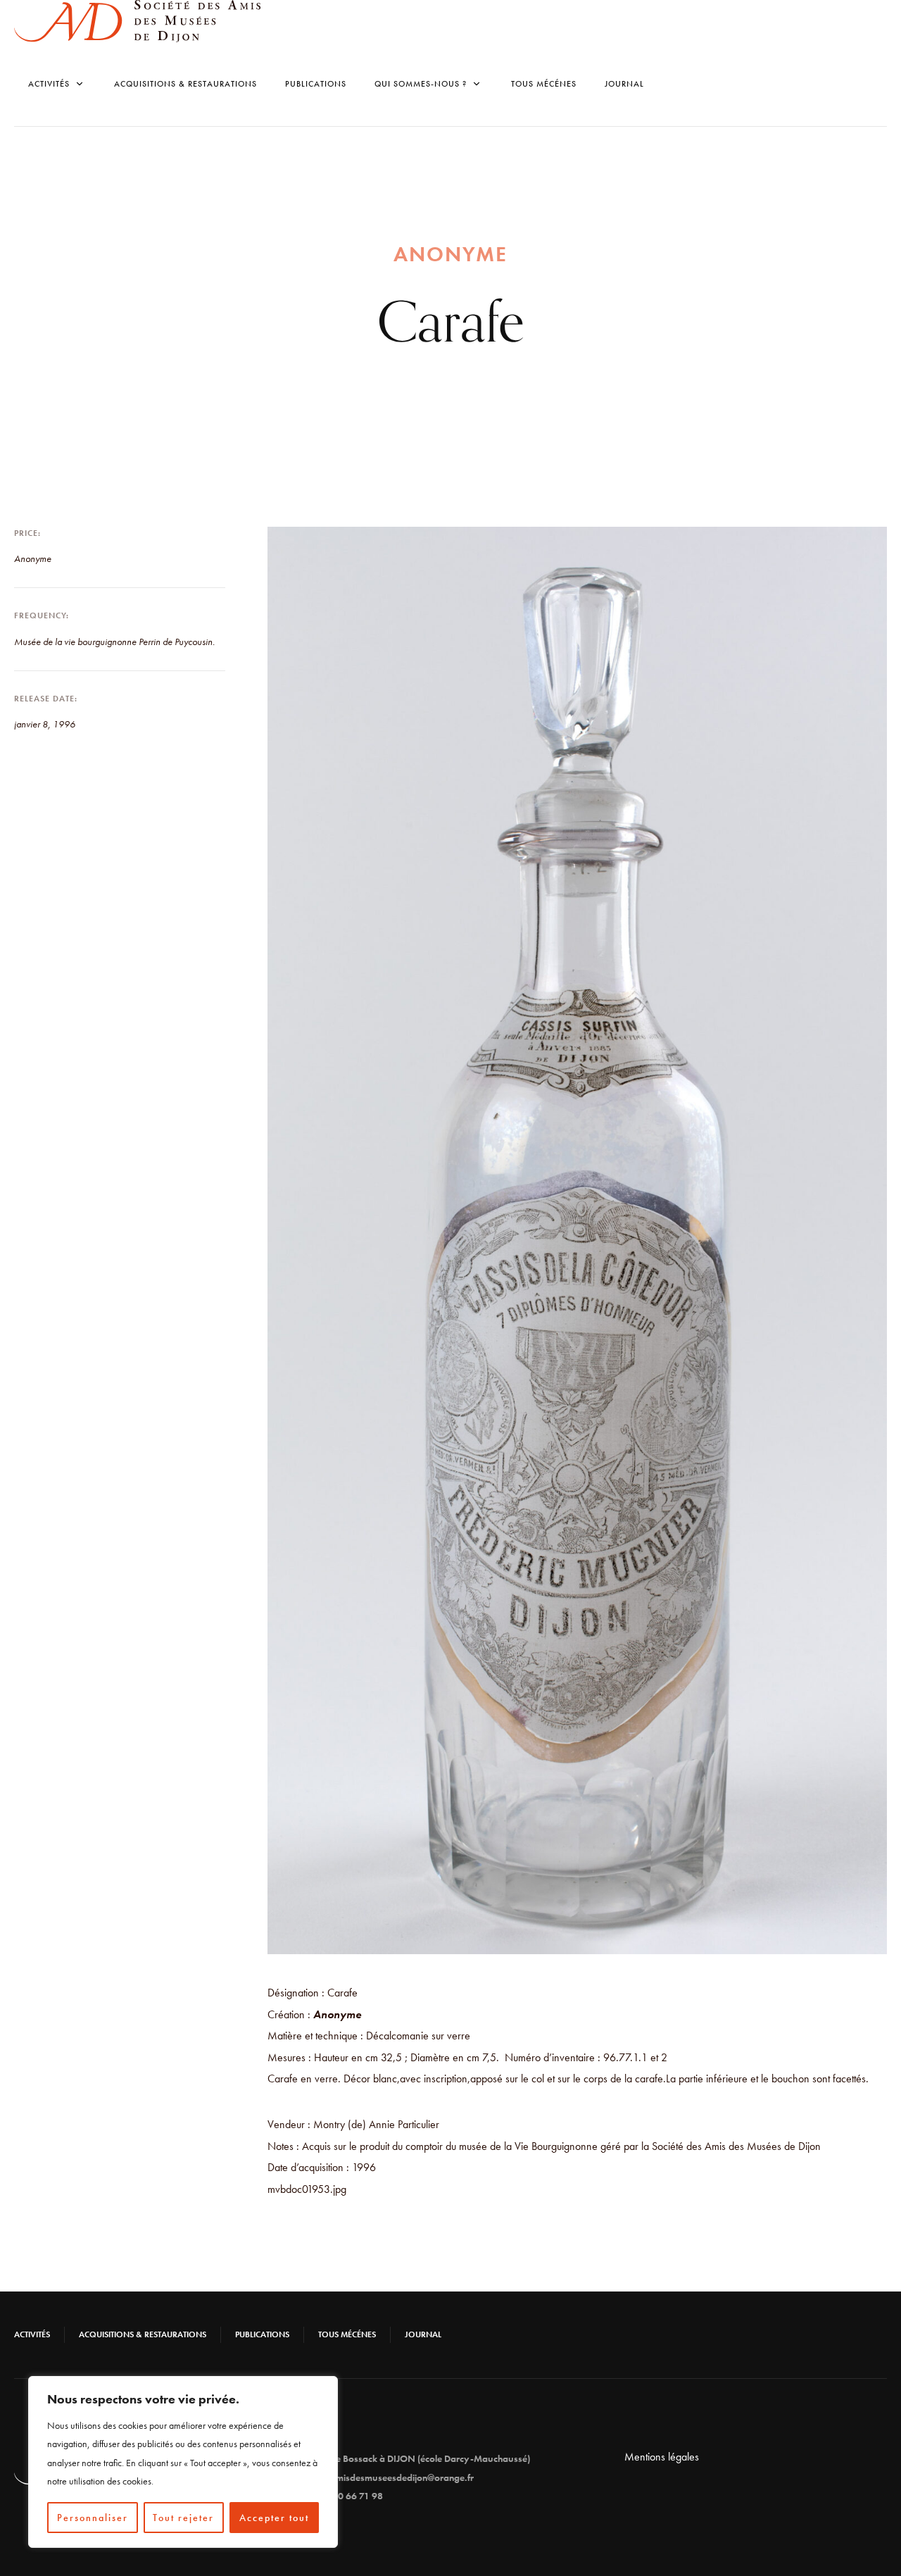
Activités (32, 2334)
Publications (316, 84)
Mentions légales (662, 2457)
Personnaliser (93, 2518)
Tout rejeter (183, 2518)
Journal (624, 84)
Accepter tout (274, 2518)
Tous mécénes (544, 84)
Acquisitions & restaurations (185, 84)
